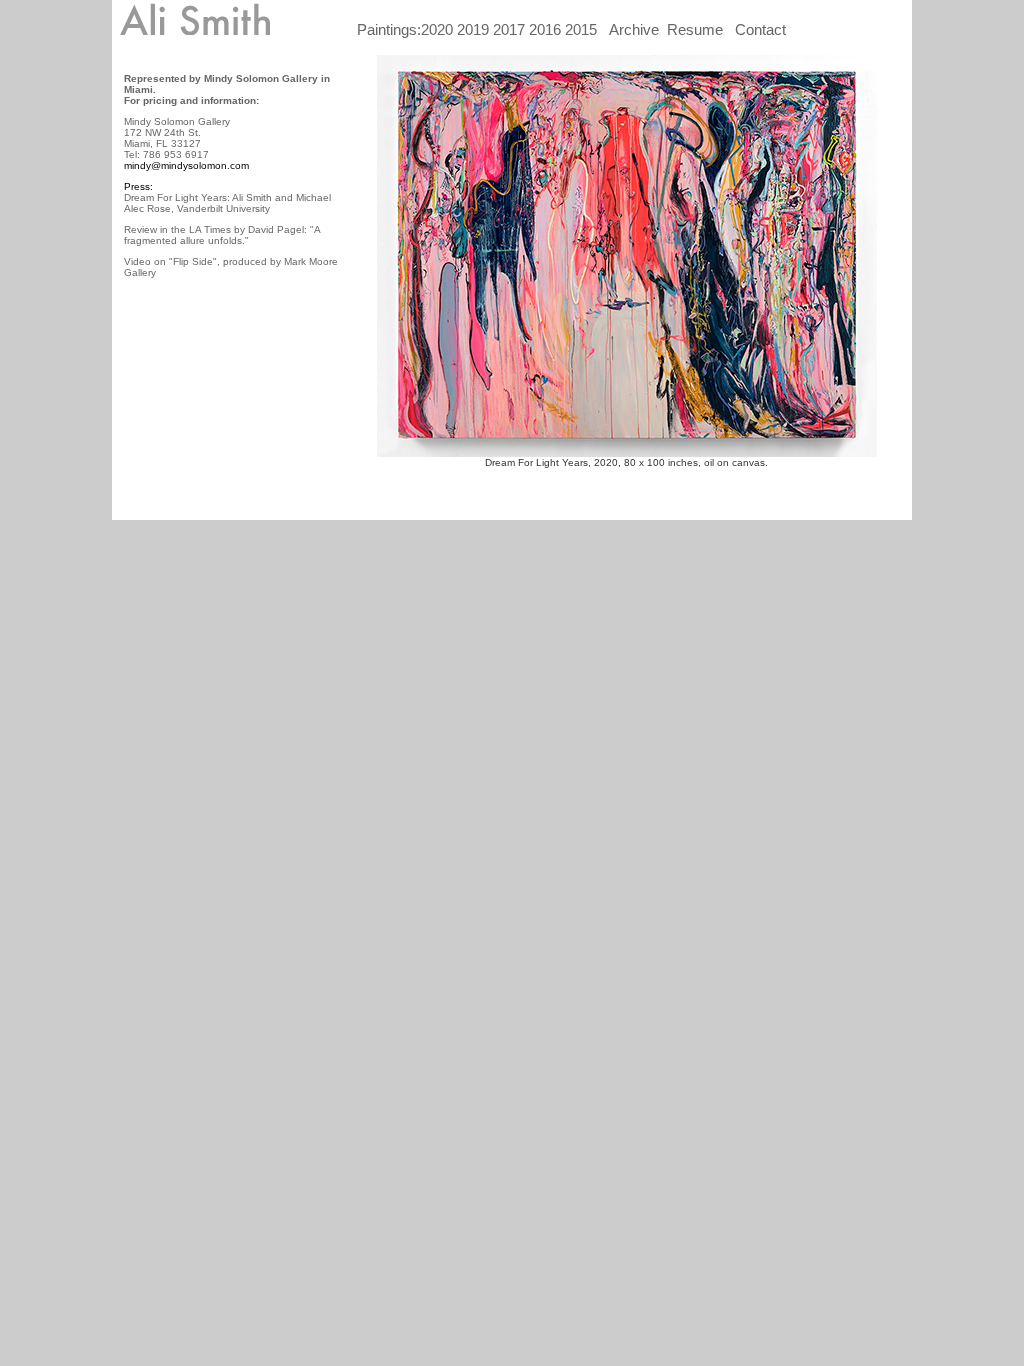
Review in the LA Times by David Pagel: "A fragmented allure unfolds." (222, 235)
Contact (760, 29)
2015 (581, 29)
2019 (473, 29)
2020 (439, 29)
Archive (634, 29)
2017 (507, 29)
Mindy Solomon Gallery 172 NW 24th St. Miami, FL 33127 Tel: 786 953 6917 (177, 138)
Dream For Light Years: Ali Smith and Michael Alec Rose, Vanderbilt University (227, 203)
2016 (543, 29)
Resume (695, 29)
